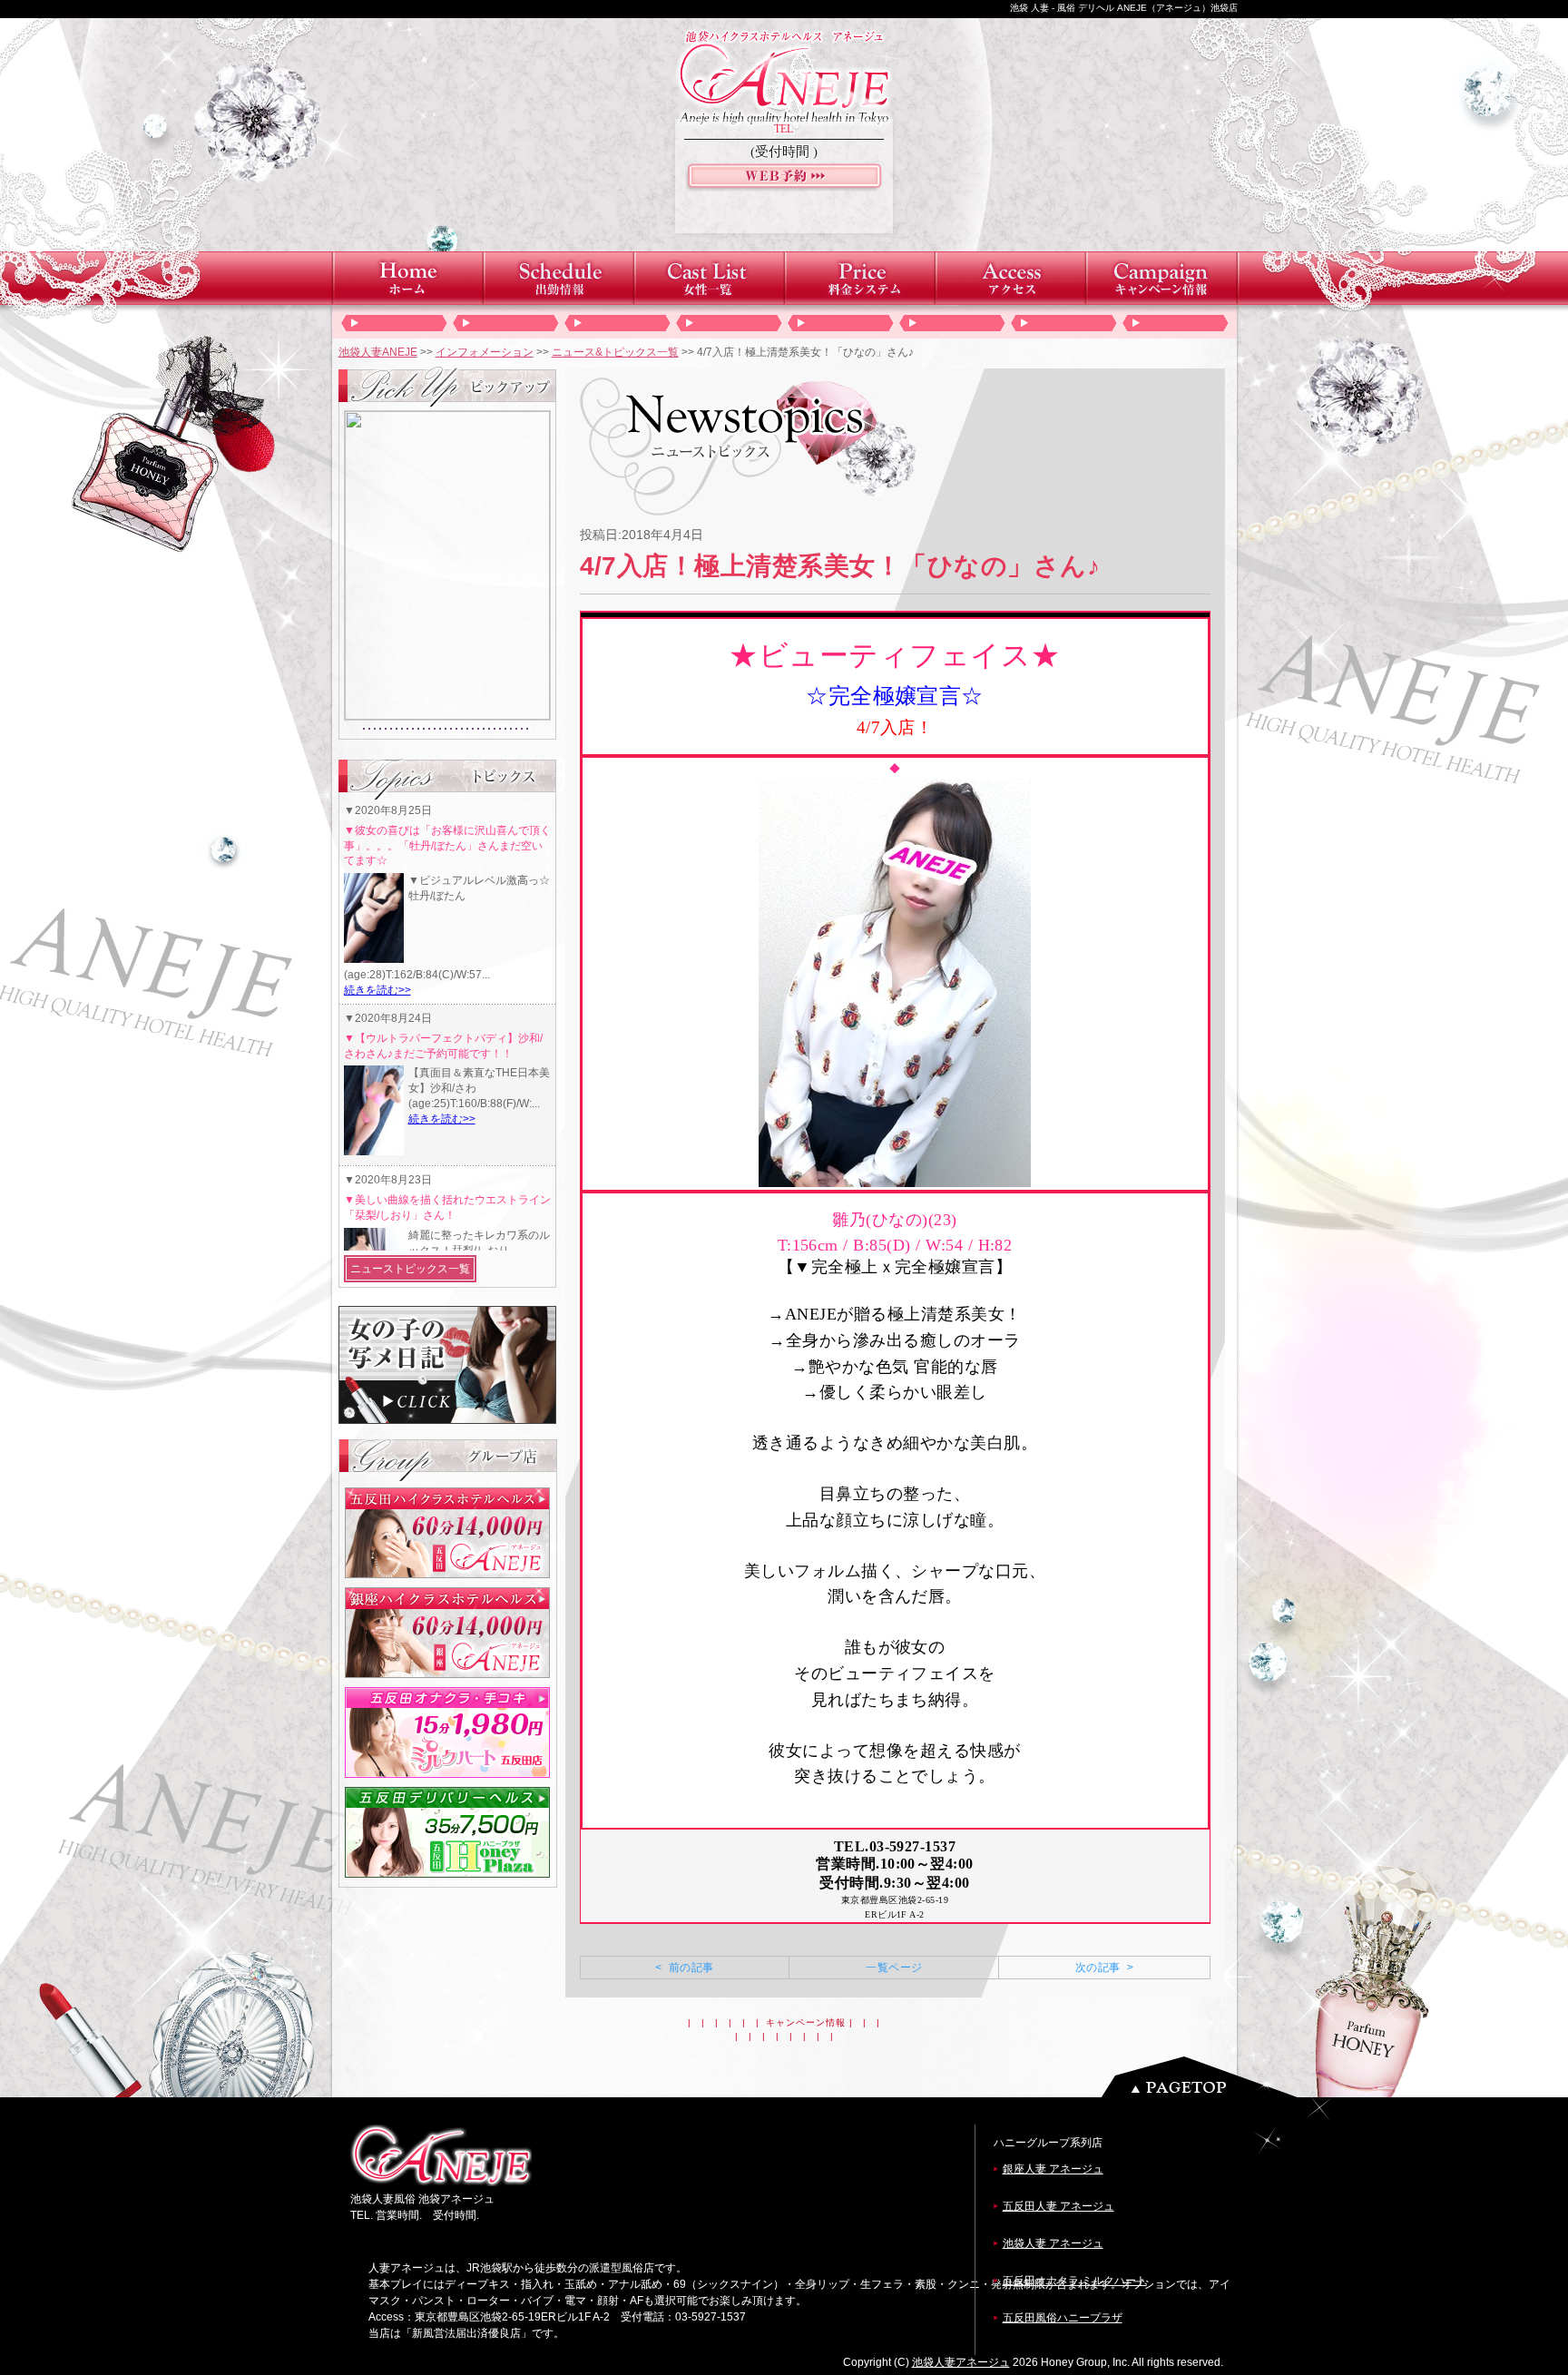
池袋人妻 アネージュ (1053, 2243)
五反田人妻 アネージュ (1058, 2206)
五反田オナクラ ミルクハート (1075, 2281)
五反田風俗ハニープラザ (1063, 2318)
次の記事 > (1104, 1968)
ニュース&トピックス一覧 (615, 352)
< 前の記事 (684, 1968)
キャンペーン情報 (806, 2022)
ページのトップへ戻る (1204, 2077)
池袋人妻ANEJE (378, 352)
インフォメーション (485, 352)
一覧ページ (894, 1968)
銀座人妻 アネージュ (1053, 2169)
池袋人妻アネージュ (961, 2362)
